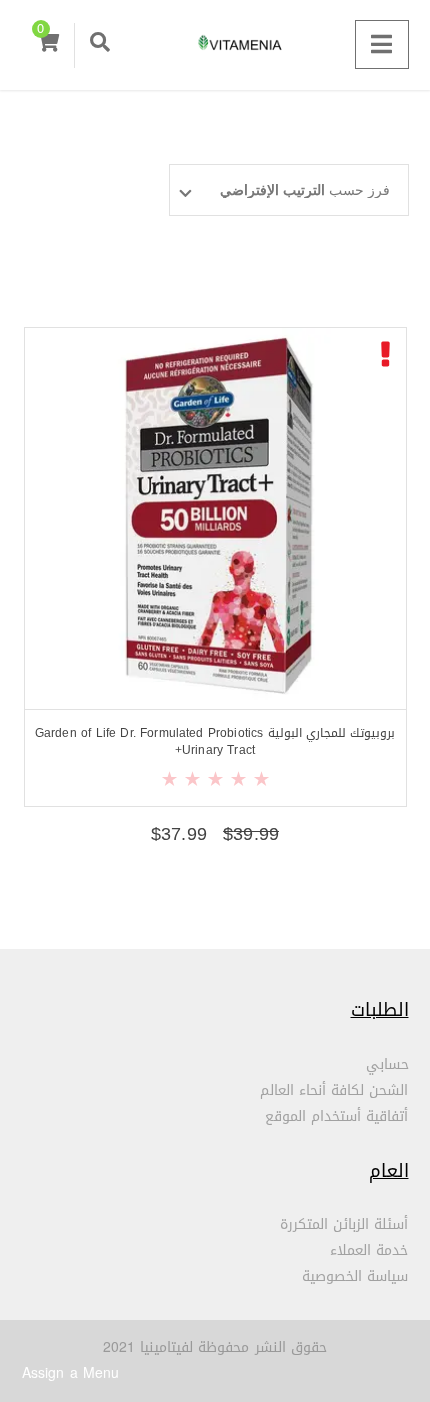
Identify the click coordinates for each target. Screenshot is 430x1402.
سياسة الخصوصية (355, 1276)
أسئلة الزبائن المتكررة (344, 1224)
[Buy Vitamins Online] (215, 45)
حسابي (387, 1064)
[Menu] (381, 44)
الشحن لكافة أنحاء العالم (334, 1090)
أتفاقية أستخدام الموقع (337, 1116)
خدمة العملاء (369, 1250)
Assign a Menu (71, 1373)
